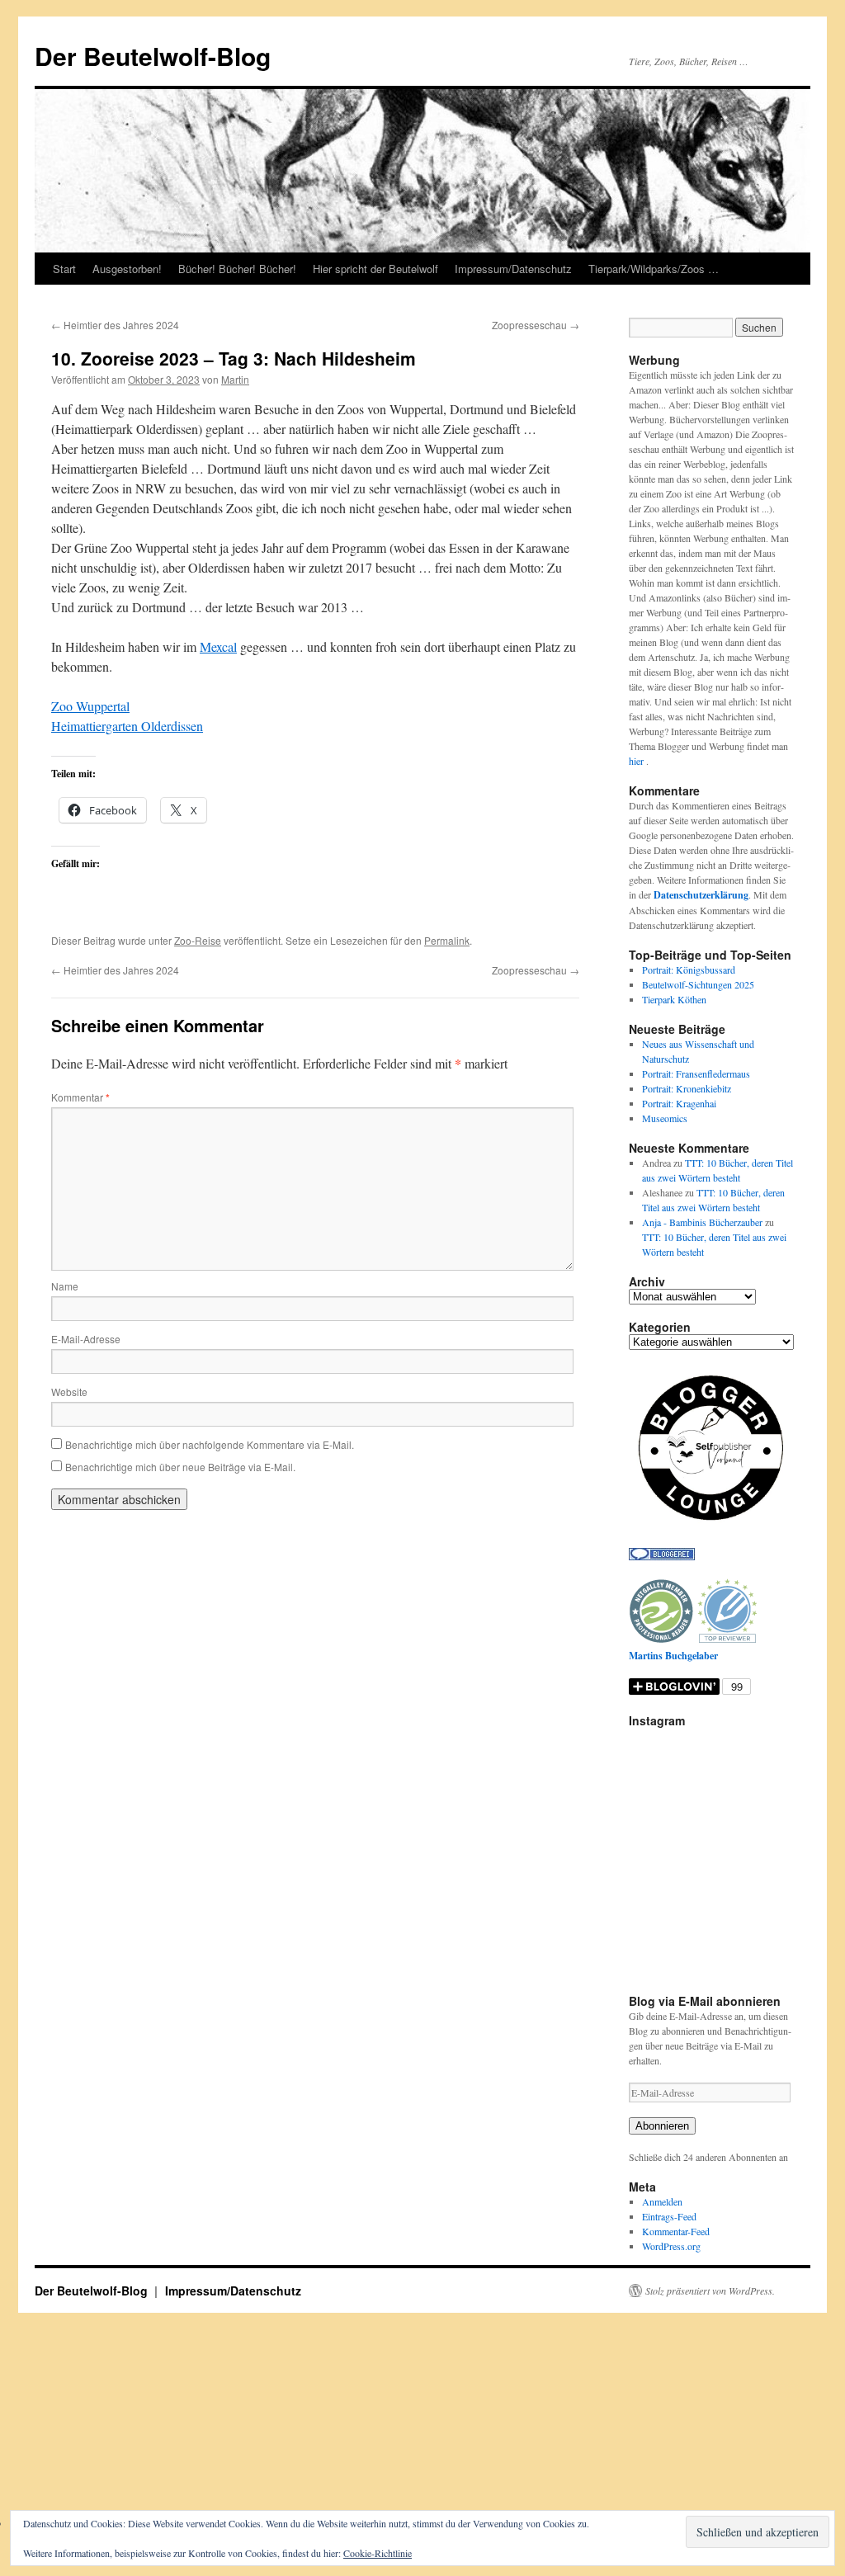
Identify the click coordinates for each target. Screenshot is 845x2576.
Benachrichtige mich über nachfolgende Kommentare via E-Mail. (210, 1444)
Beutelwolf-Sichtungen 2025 (698, 984)
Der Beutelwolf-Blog (153, 56)
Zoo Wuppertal (90, 706)
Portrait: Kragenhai (679, 1103)
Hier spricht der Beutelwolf (375, 269)
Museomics (665, 1118)
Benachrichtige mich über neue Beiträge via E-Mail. (180, 1467)
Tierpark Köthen (674, 999)
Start (64, 269)
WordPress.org (671, 2246)
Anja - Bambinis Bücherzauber (702, 1222)
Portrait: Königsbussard (689, 970)
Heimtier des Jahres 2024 (115, 325)
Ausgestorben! (127, 269)
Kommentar (80, 1097)
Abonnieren (662, 2126)
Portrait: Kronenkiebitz (687, 1088)
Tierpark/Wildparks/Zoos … (654, 269)
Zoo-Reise (198, 940)
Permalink (447, 940)
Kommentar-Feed (676, 2231)
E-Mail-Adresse (86, 1339)
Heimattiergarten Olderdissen (127, 726)
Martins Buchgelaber (673, 1656)
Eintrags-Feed (669, 2216)
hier (637, 761)
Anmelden (662, 2201)
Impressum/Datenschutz (513, 269)
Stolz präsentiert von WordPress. (710, 2291)
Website (69, 1392)
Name (65, 1286)
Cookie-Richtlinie (378, 2553)
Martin (235, 379)
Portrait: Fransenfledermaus (696, 1073)
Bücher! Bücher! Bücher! (237, 269)
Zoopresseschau (536, 325)
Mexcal (218, 646)
